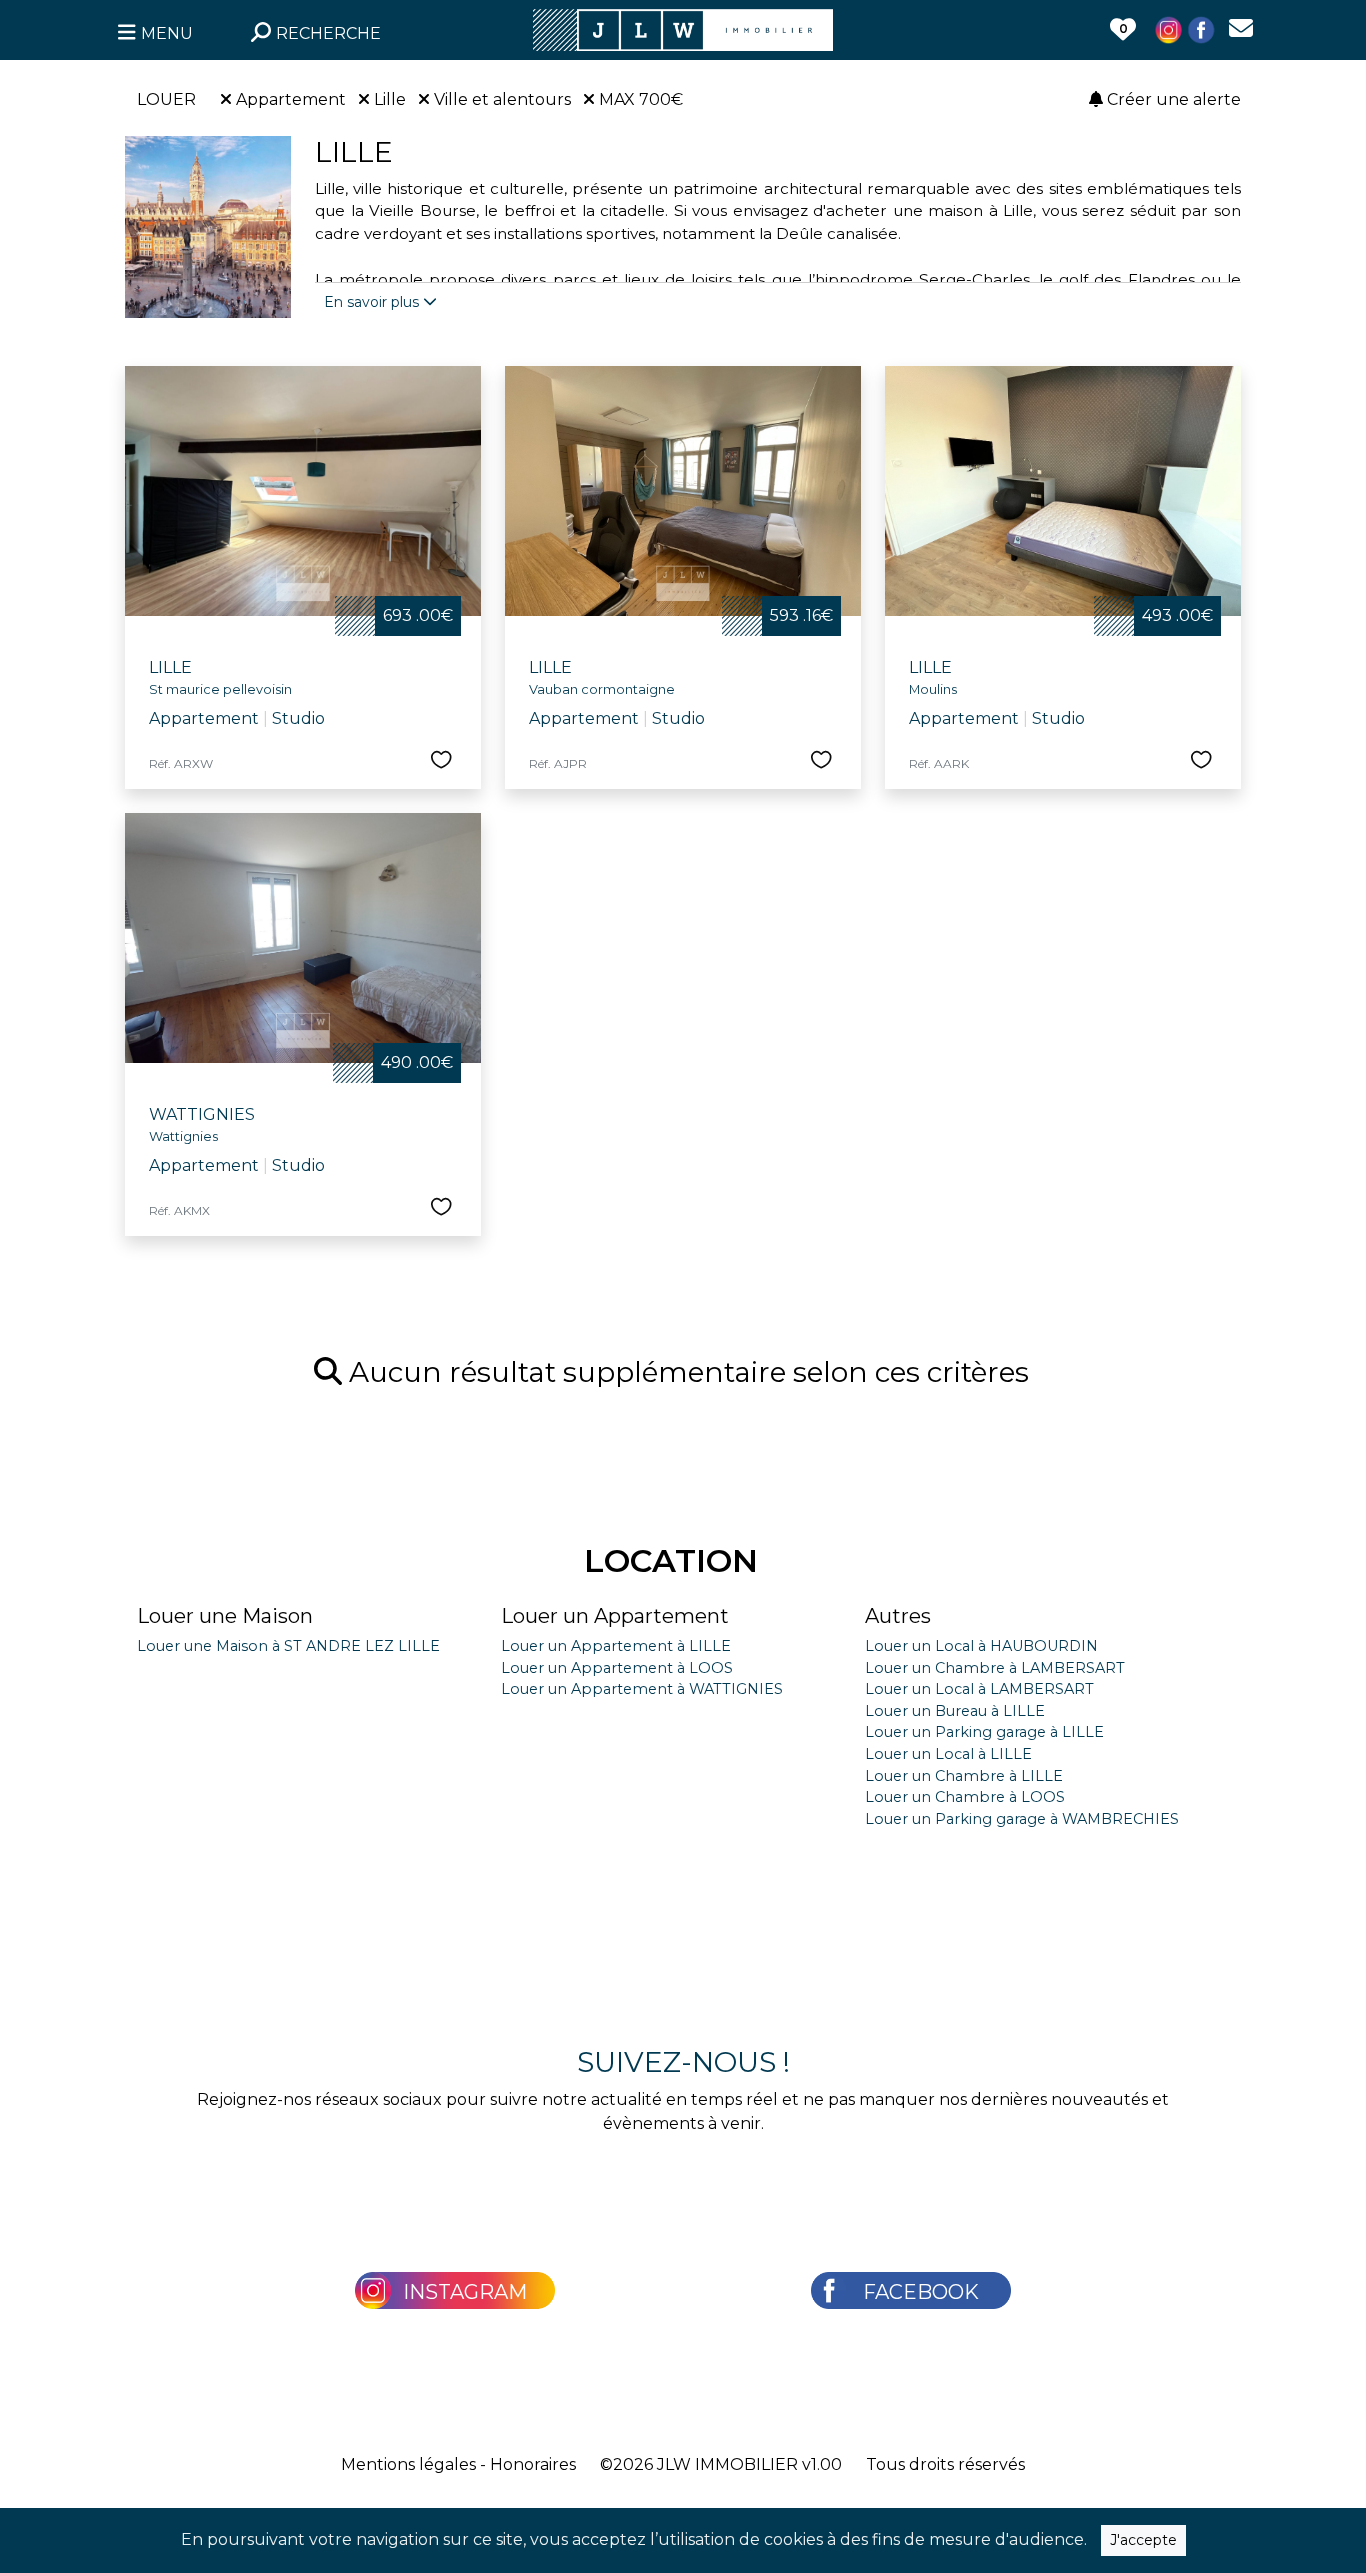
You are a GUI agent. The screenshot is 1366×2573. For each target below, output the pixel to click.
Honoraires (533, 2464)
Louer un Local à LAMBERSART (979, 1689)
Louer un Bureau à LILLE (955, 1711)
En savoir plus (373, 302)
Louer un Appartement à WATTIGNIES (642, 1689)
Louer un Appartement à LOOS (617, 1668)
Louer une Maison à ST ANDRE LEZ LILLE (288, 1646)
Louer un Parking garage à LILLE (984, 1732)
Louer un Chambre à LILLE (964, 1776)
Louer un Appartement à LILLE (616, 1646)
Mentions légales (408, 2464)
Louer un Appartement (615, 1616)
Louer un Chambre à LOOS (965, 1797)
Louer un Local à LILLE (948, 1754)
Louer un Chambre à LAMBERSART (995, 1668)
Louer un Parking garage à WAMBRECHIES (1022, 1819)
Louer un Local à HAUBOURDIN (981, 1646)
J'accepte (1143, 2540)
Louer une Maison (225, 1616)
